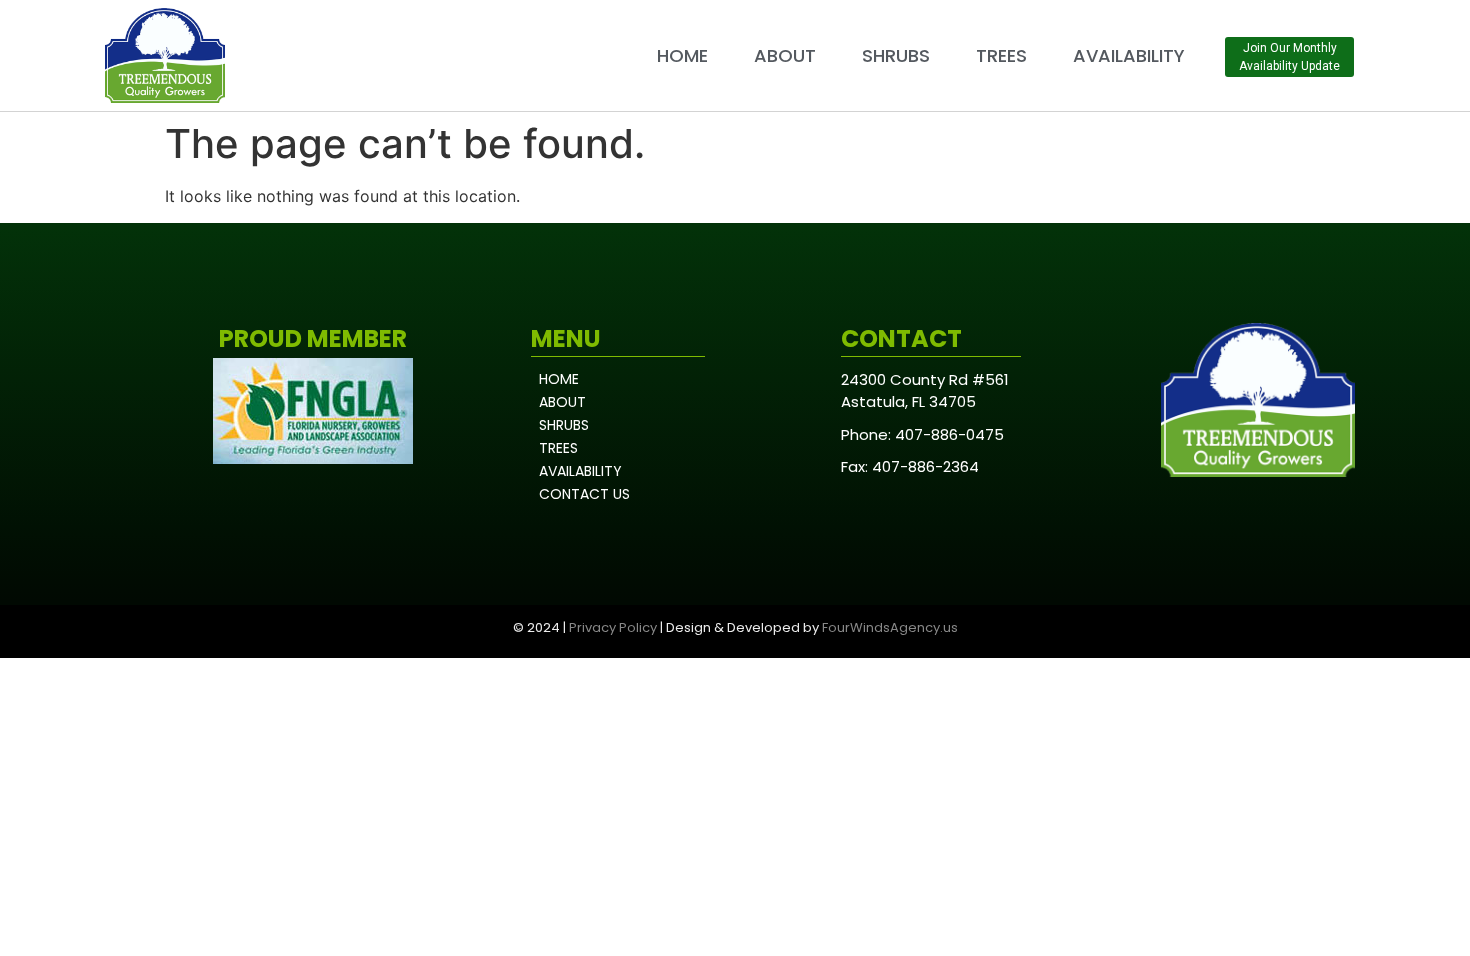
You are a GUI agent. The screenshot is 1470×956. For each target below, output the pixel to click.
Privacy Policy (613, 627)
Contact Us (584, 494)
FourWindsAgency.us (890, 627)
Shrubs (896, 55)
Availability (1129, 55)
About (785, 55)
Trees (1001, 55)
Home (682, 55)
